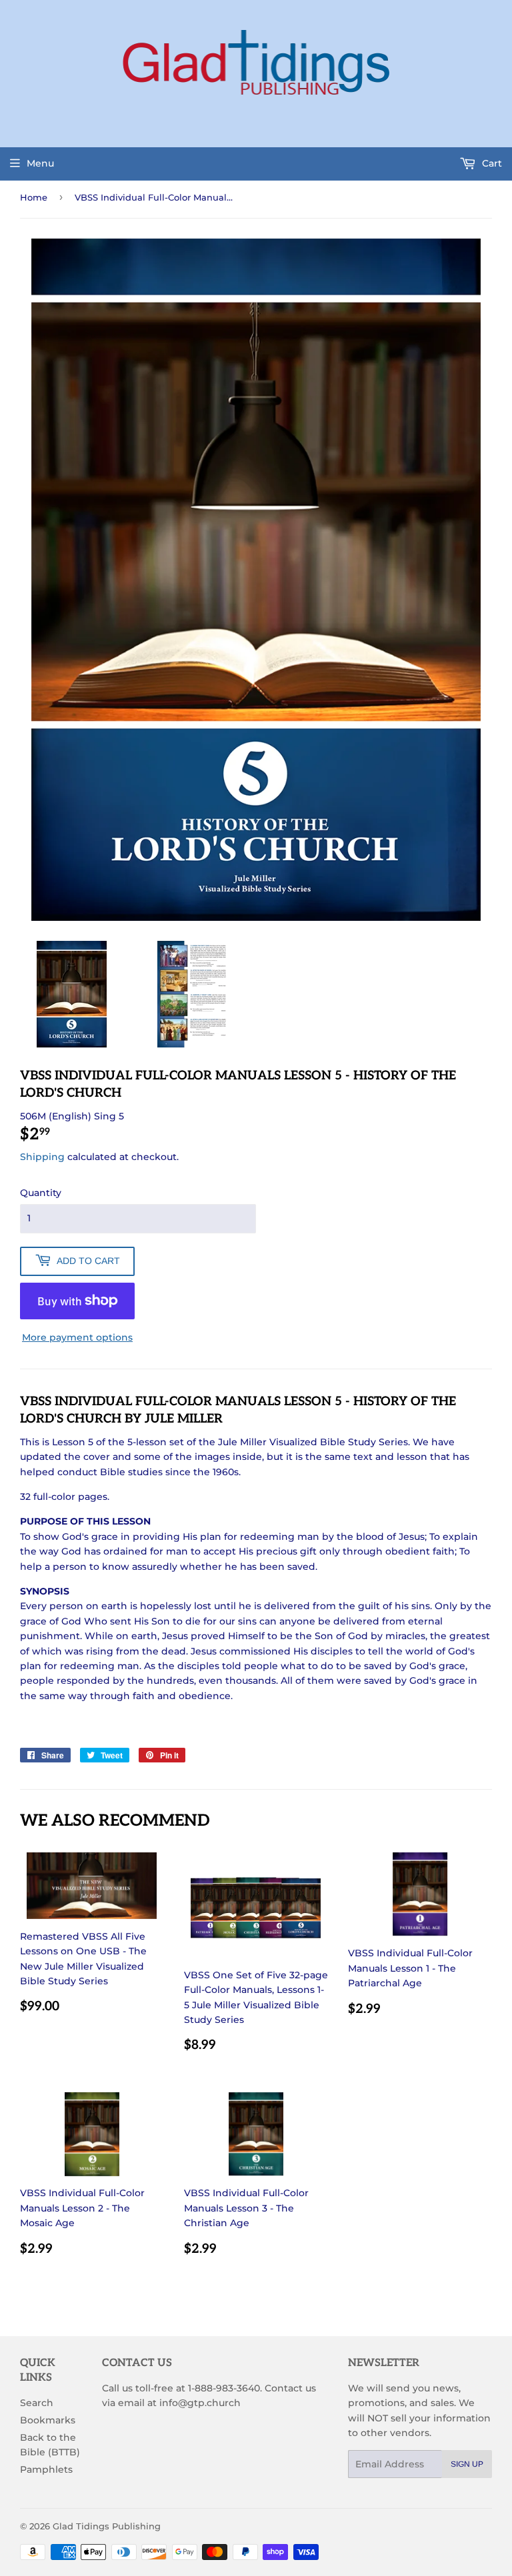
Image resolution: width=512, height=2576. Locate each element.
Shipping (42, 1157)
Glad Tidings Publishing (107, 2526)
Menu (40, 163)
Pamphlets (46, 2469)
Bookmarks (48, 2420)
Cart (491, 163)
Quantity (41, 1193)
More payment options (77, 1337)
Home (34, 197)
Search (37, 2403)
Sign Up (467, 2464)
